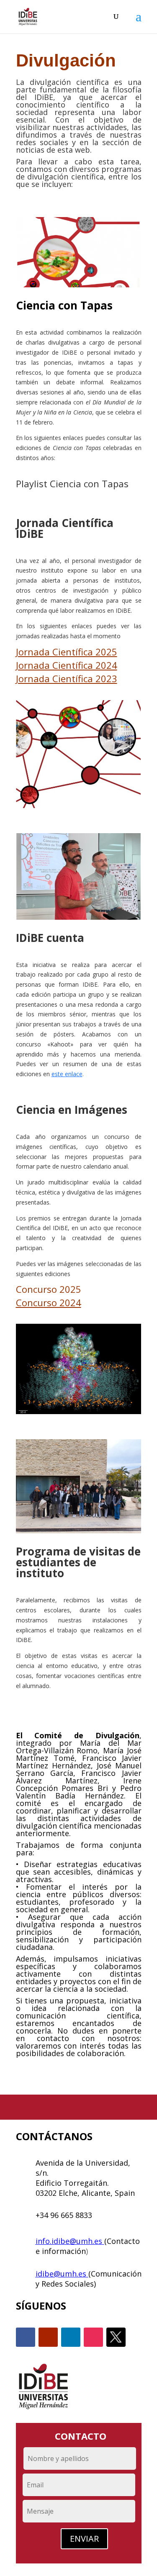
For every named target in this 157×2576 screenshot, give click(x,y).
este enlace (67, 1074)
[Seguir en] (116, 2337)
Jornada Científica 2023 (67, 678)
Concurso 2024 (49, 1302)
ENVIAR (84, 2539)
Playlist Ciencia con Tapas (72, 483)
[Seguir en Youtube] (48, 2337)
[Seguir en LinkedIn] (71, 2337)
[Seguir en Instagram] (93, 2337)
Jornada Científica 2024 (67, 665)
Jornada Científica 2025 (67, 652)
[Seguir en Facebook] (26, 2337)
